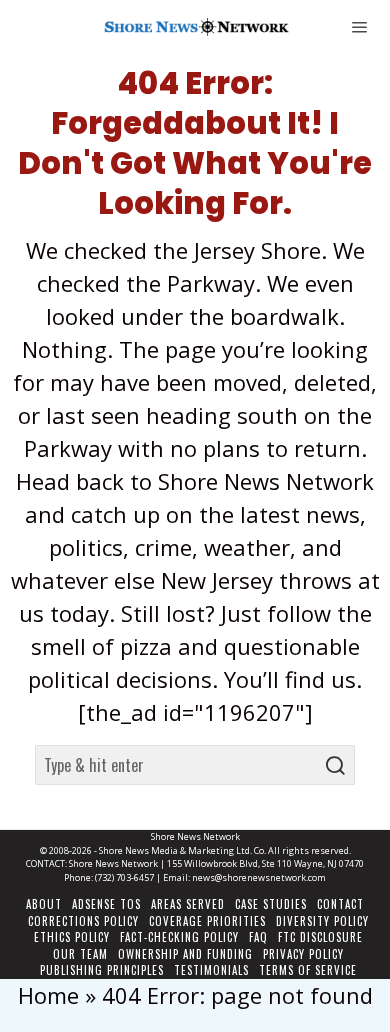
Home (48, 995)
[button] (335, 765)
